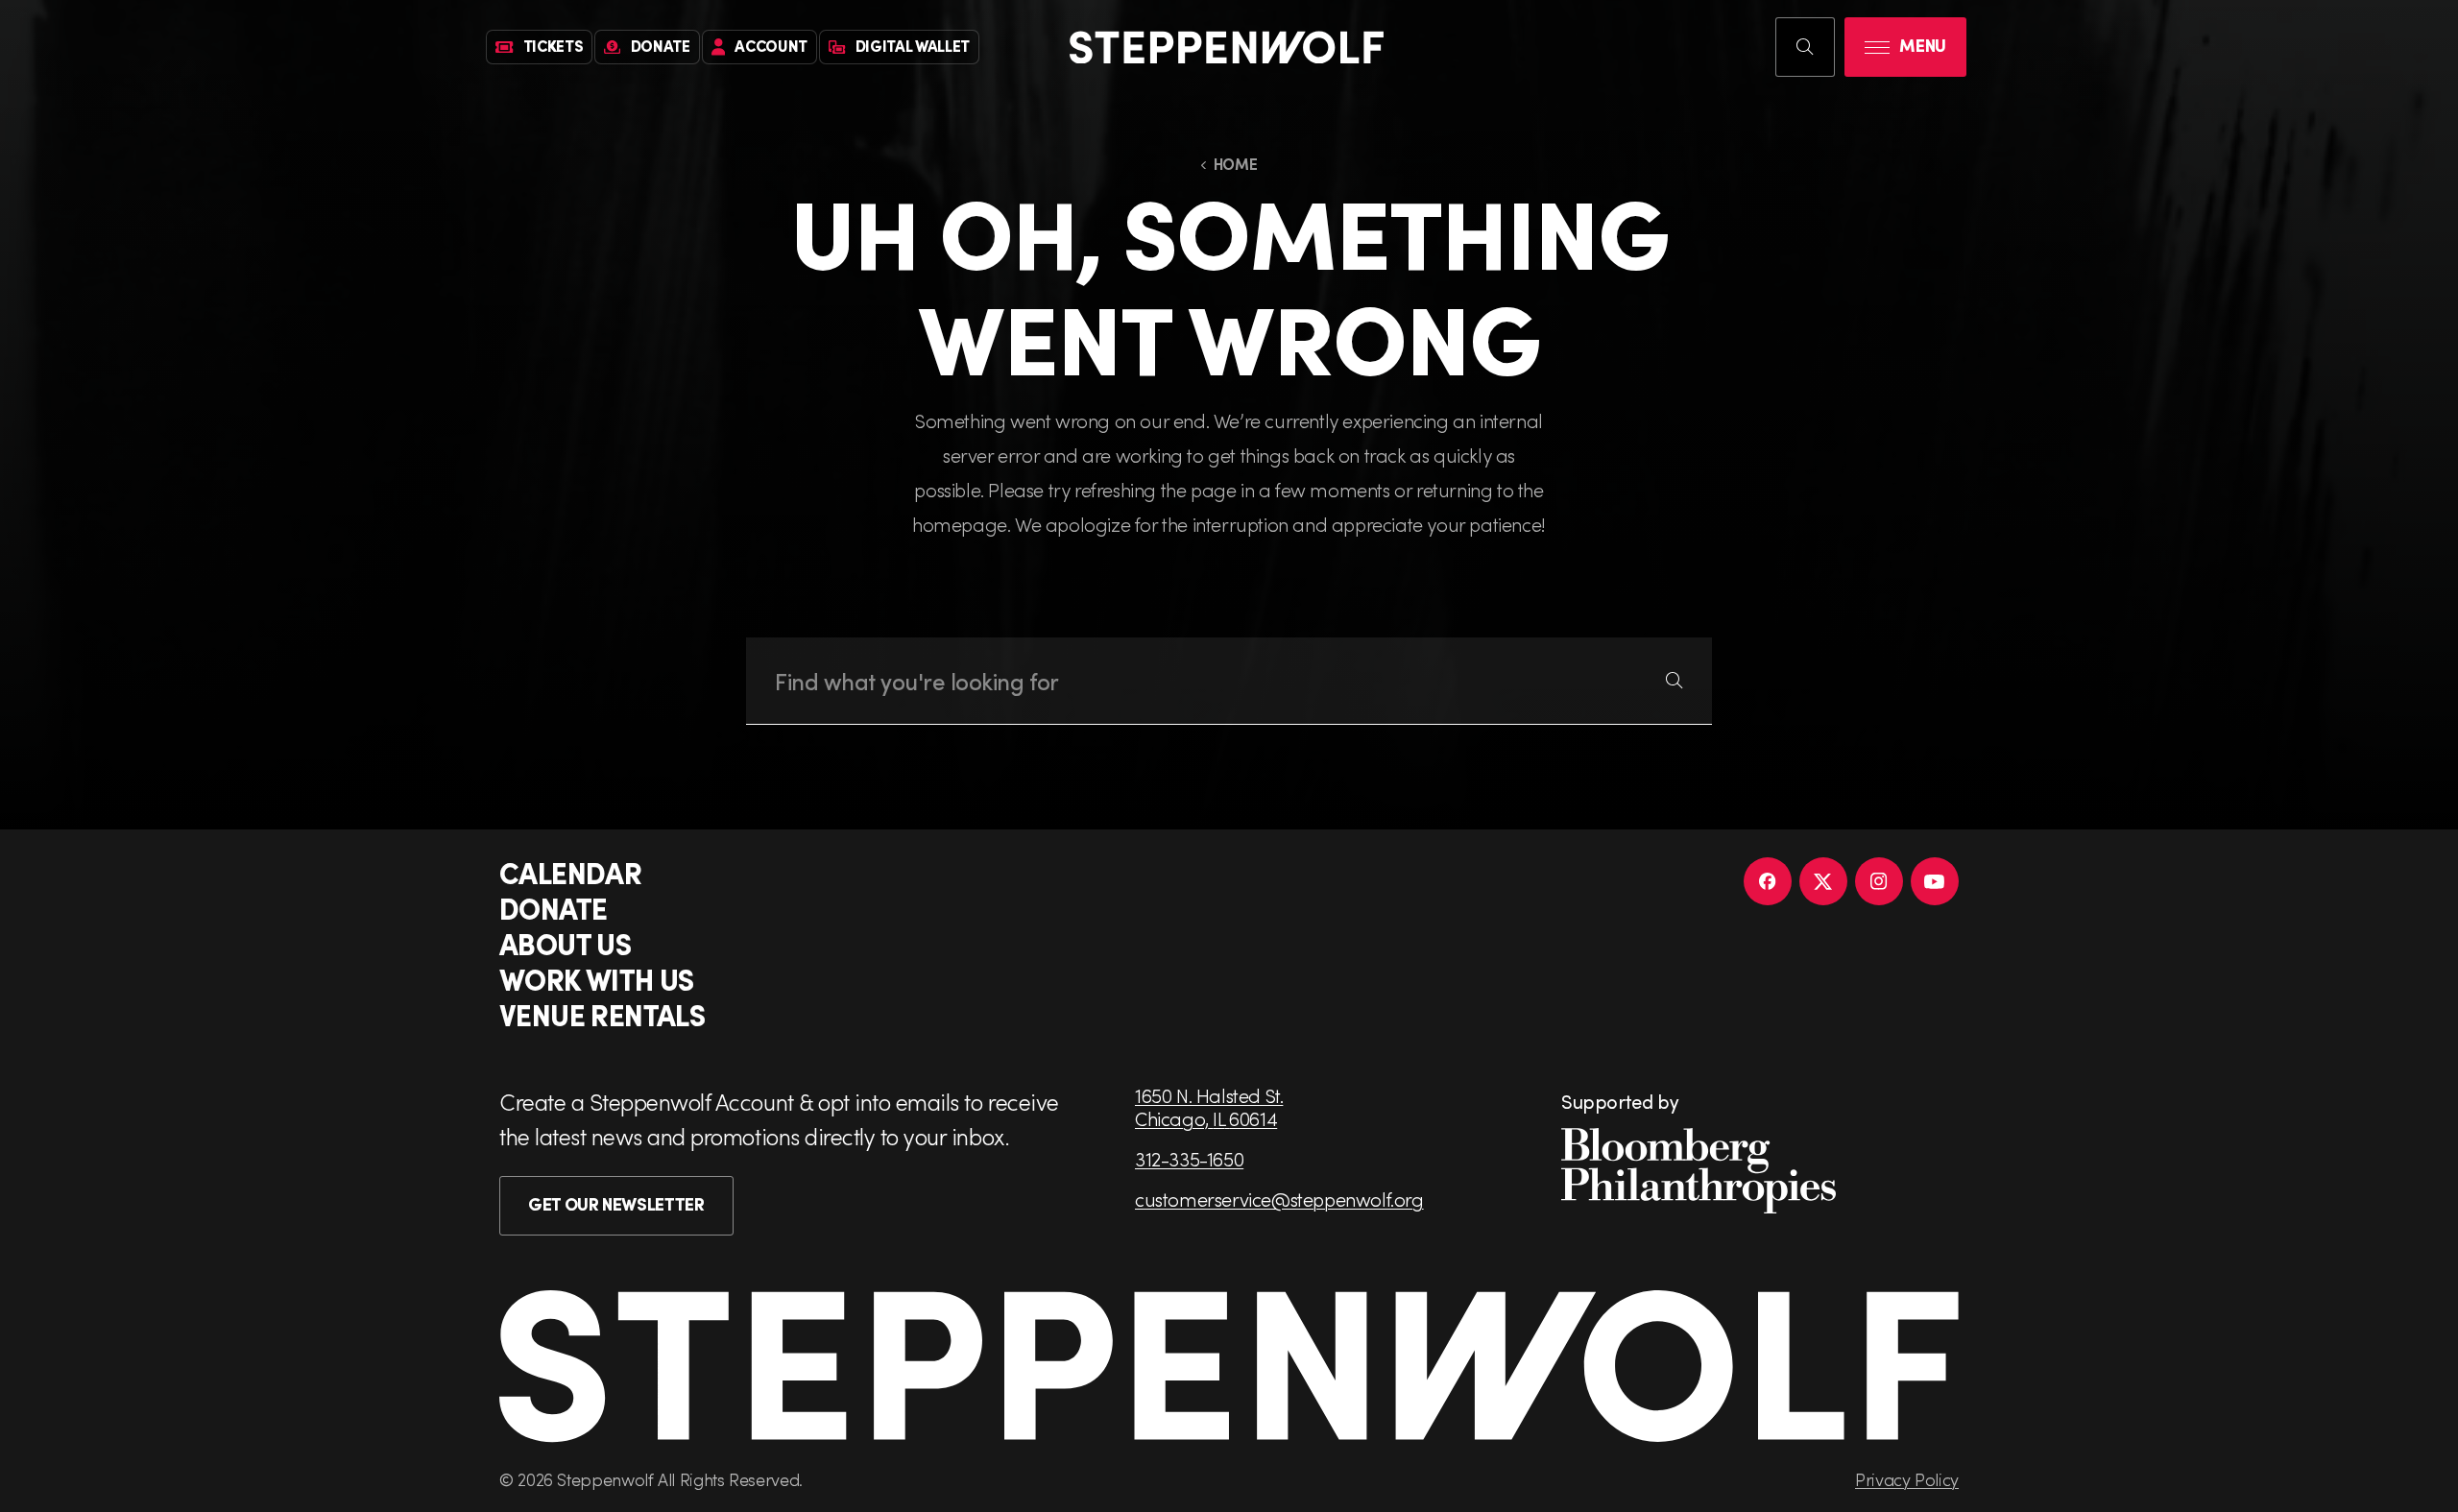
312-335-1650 (1189, 1159)
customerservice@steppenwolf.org (1279, 1199)
